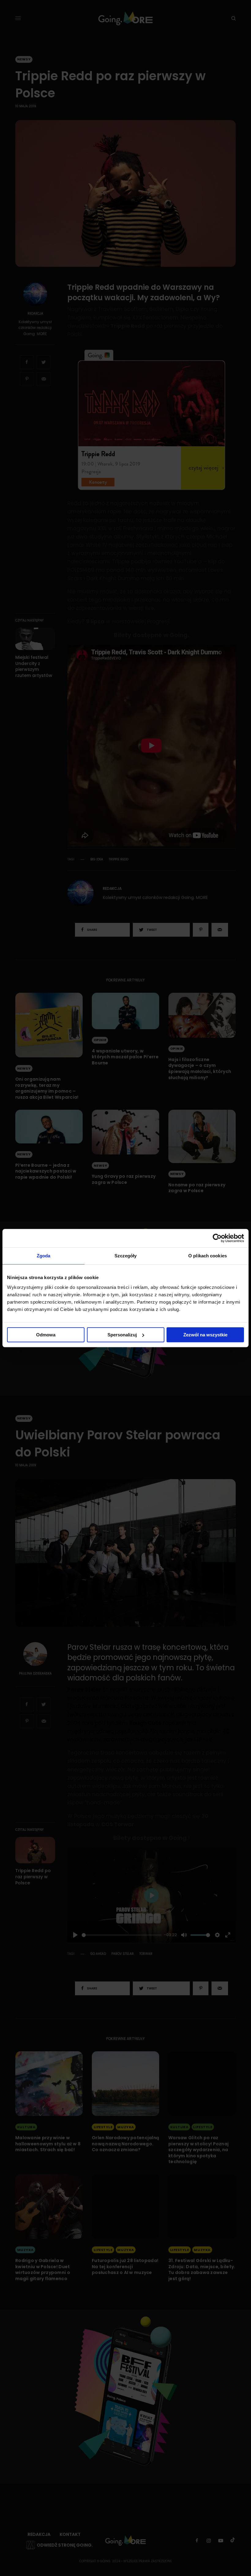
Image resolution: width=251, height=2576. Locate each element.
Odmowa (46, 1335)
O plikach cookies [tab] (208, 1256)
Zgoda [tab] (44, 1256)
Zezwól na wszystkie (205, 1335)
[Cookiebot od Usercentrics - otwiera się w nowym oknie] (217, 1238)
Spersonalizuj (122, 1335)
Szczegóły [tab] (126, 1256)
